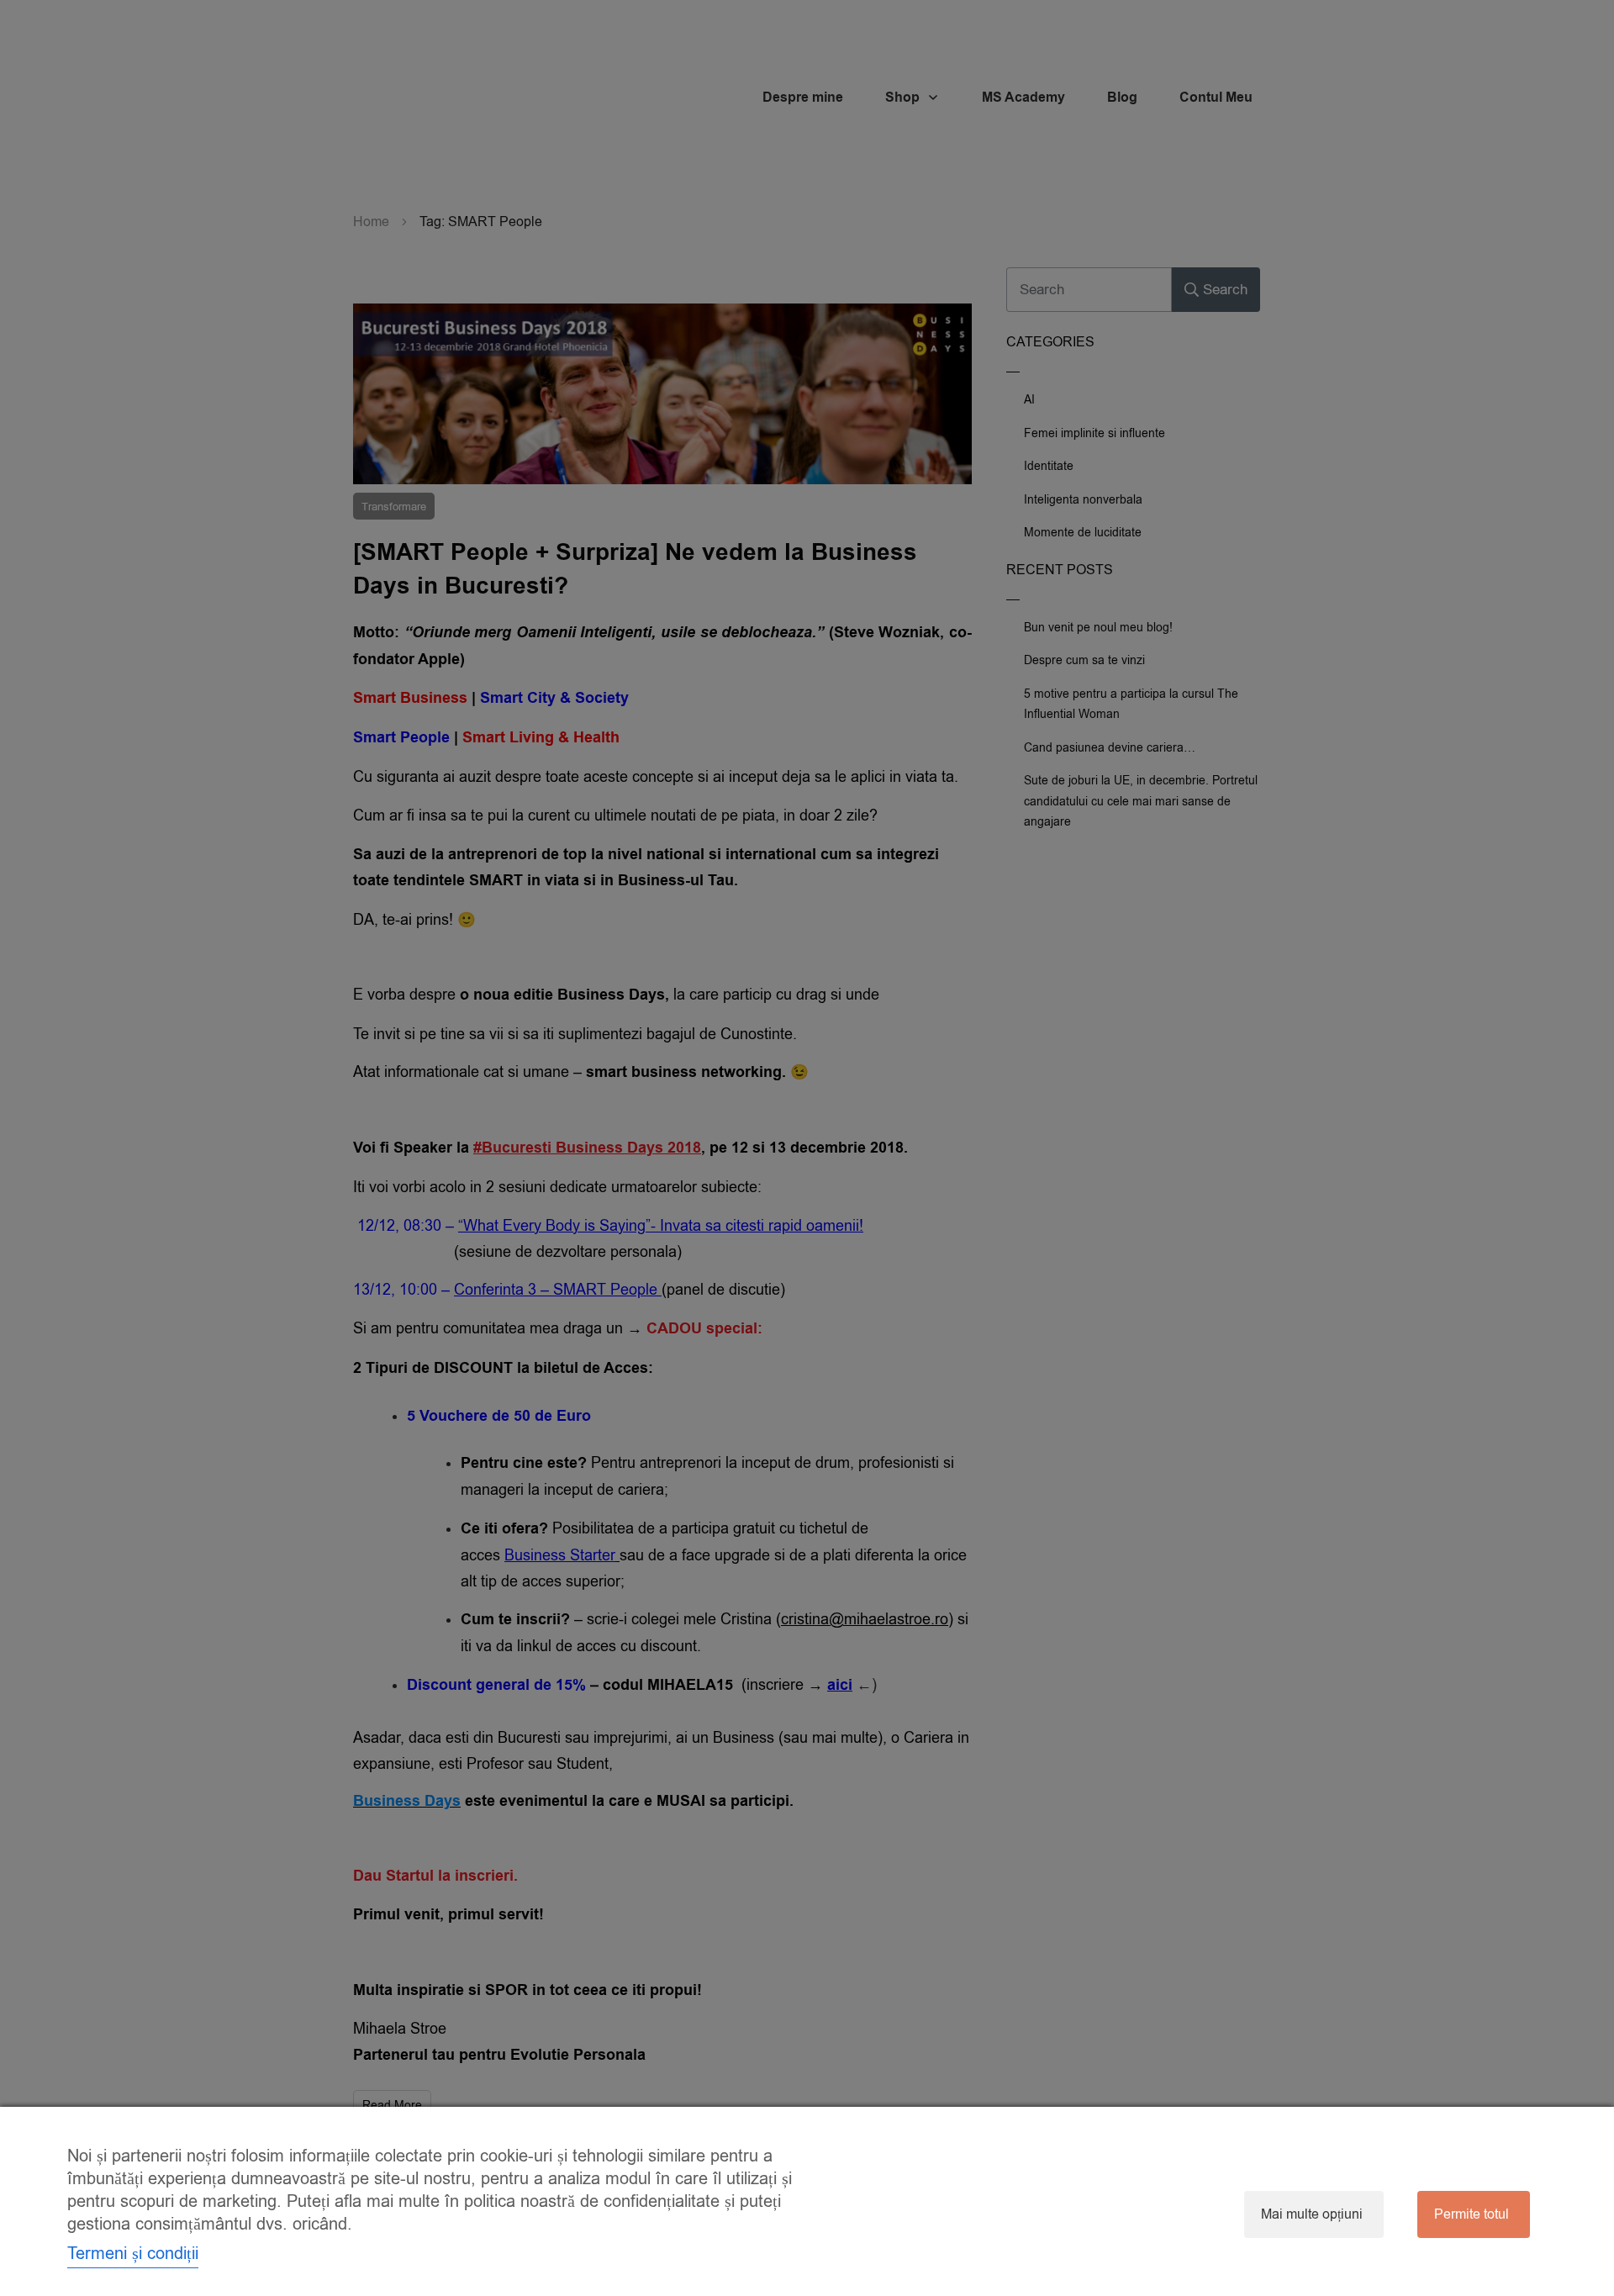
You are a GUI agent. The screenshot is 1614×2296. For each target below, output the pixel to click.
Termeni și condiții (133, 2254)
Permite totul (1472, 2214)
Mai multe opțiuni (1312, 2214)
